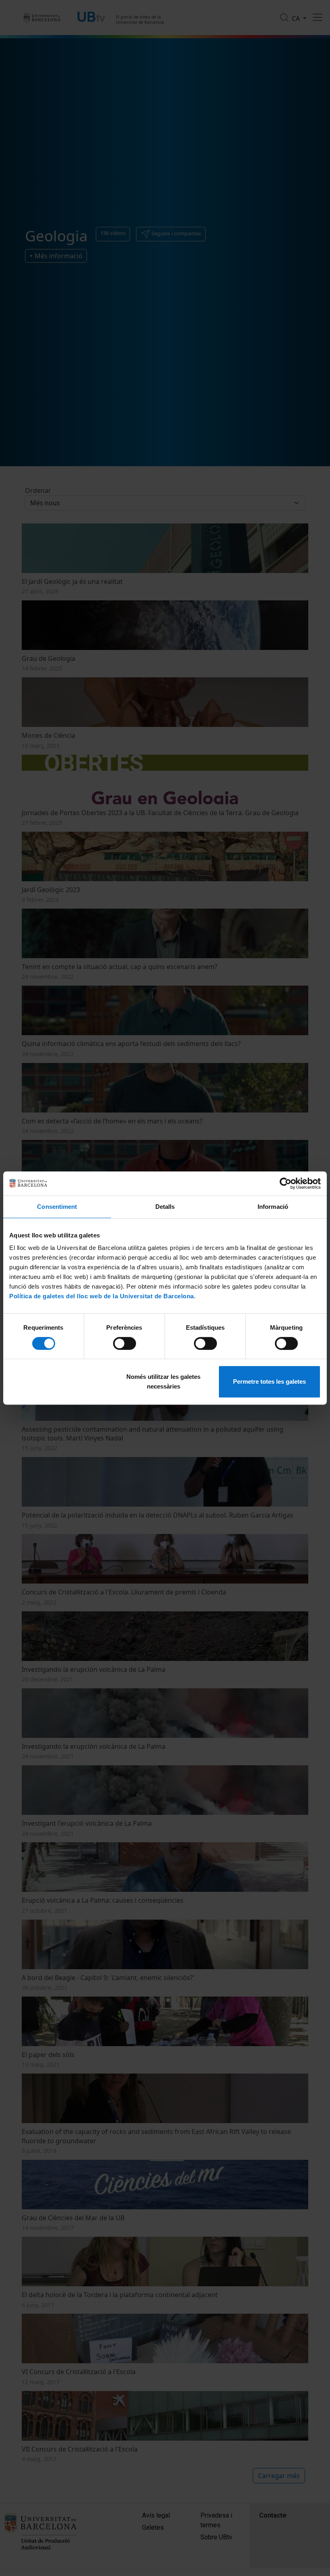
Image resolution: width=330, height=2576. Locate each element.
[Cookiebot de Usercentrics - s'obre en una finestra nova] (286, 1183)
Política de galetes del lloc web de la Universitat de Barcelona (102, 1296)
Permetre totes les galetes (269, 1381)
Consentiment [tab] (57, 1207)
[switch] (125, 1343)
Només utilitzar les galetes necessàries (163, 1381)
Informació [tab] (273, 1207)
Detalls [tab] (165, 1207)
